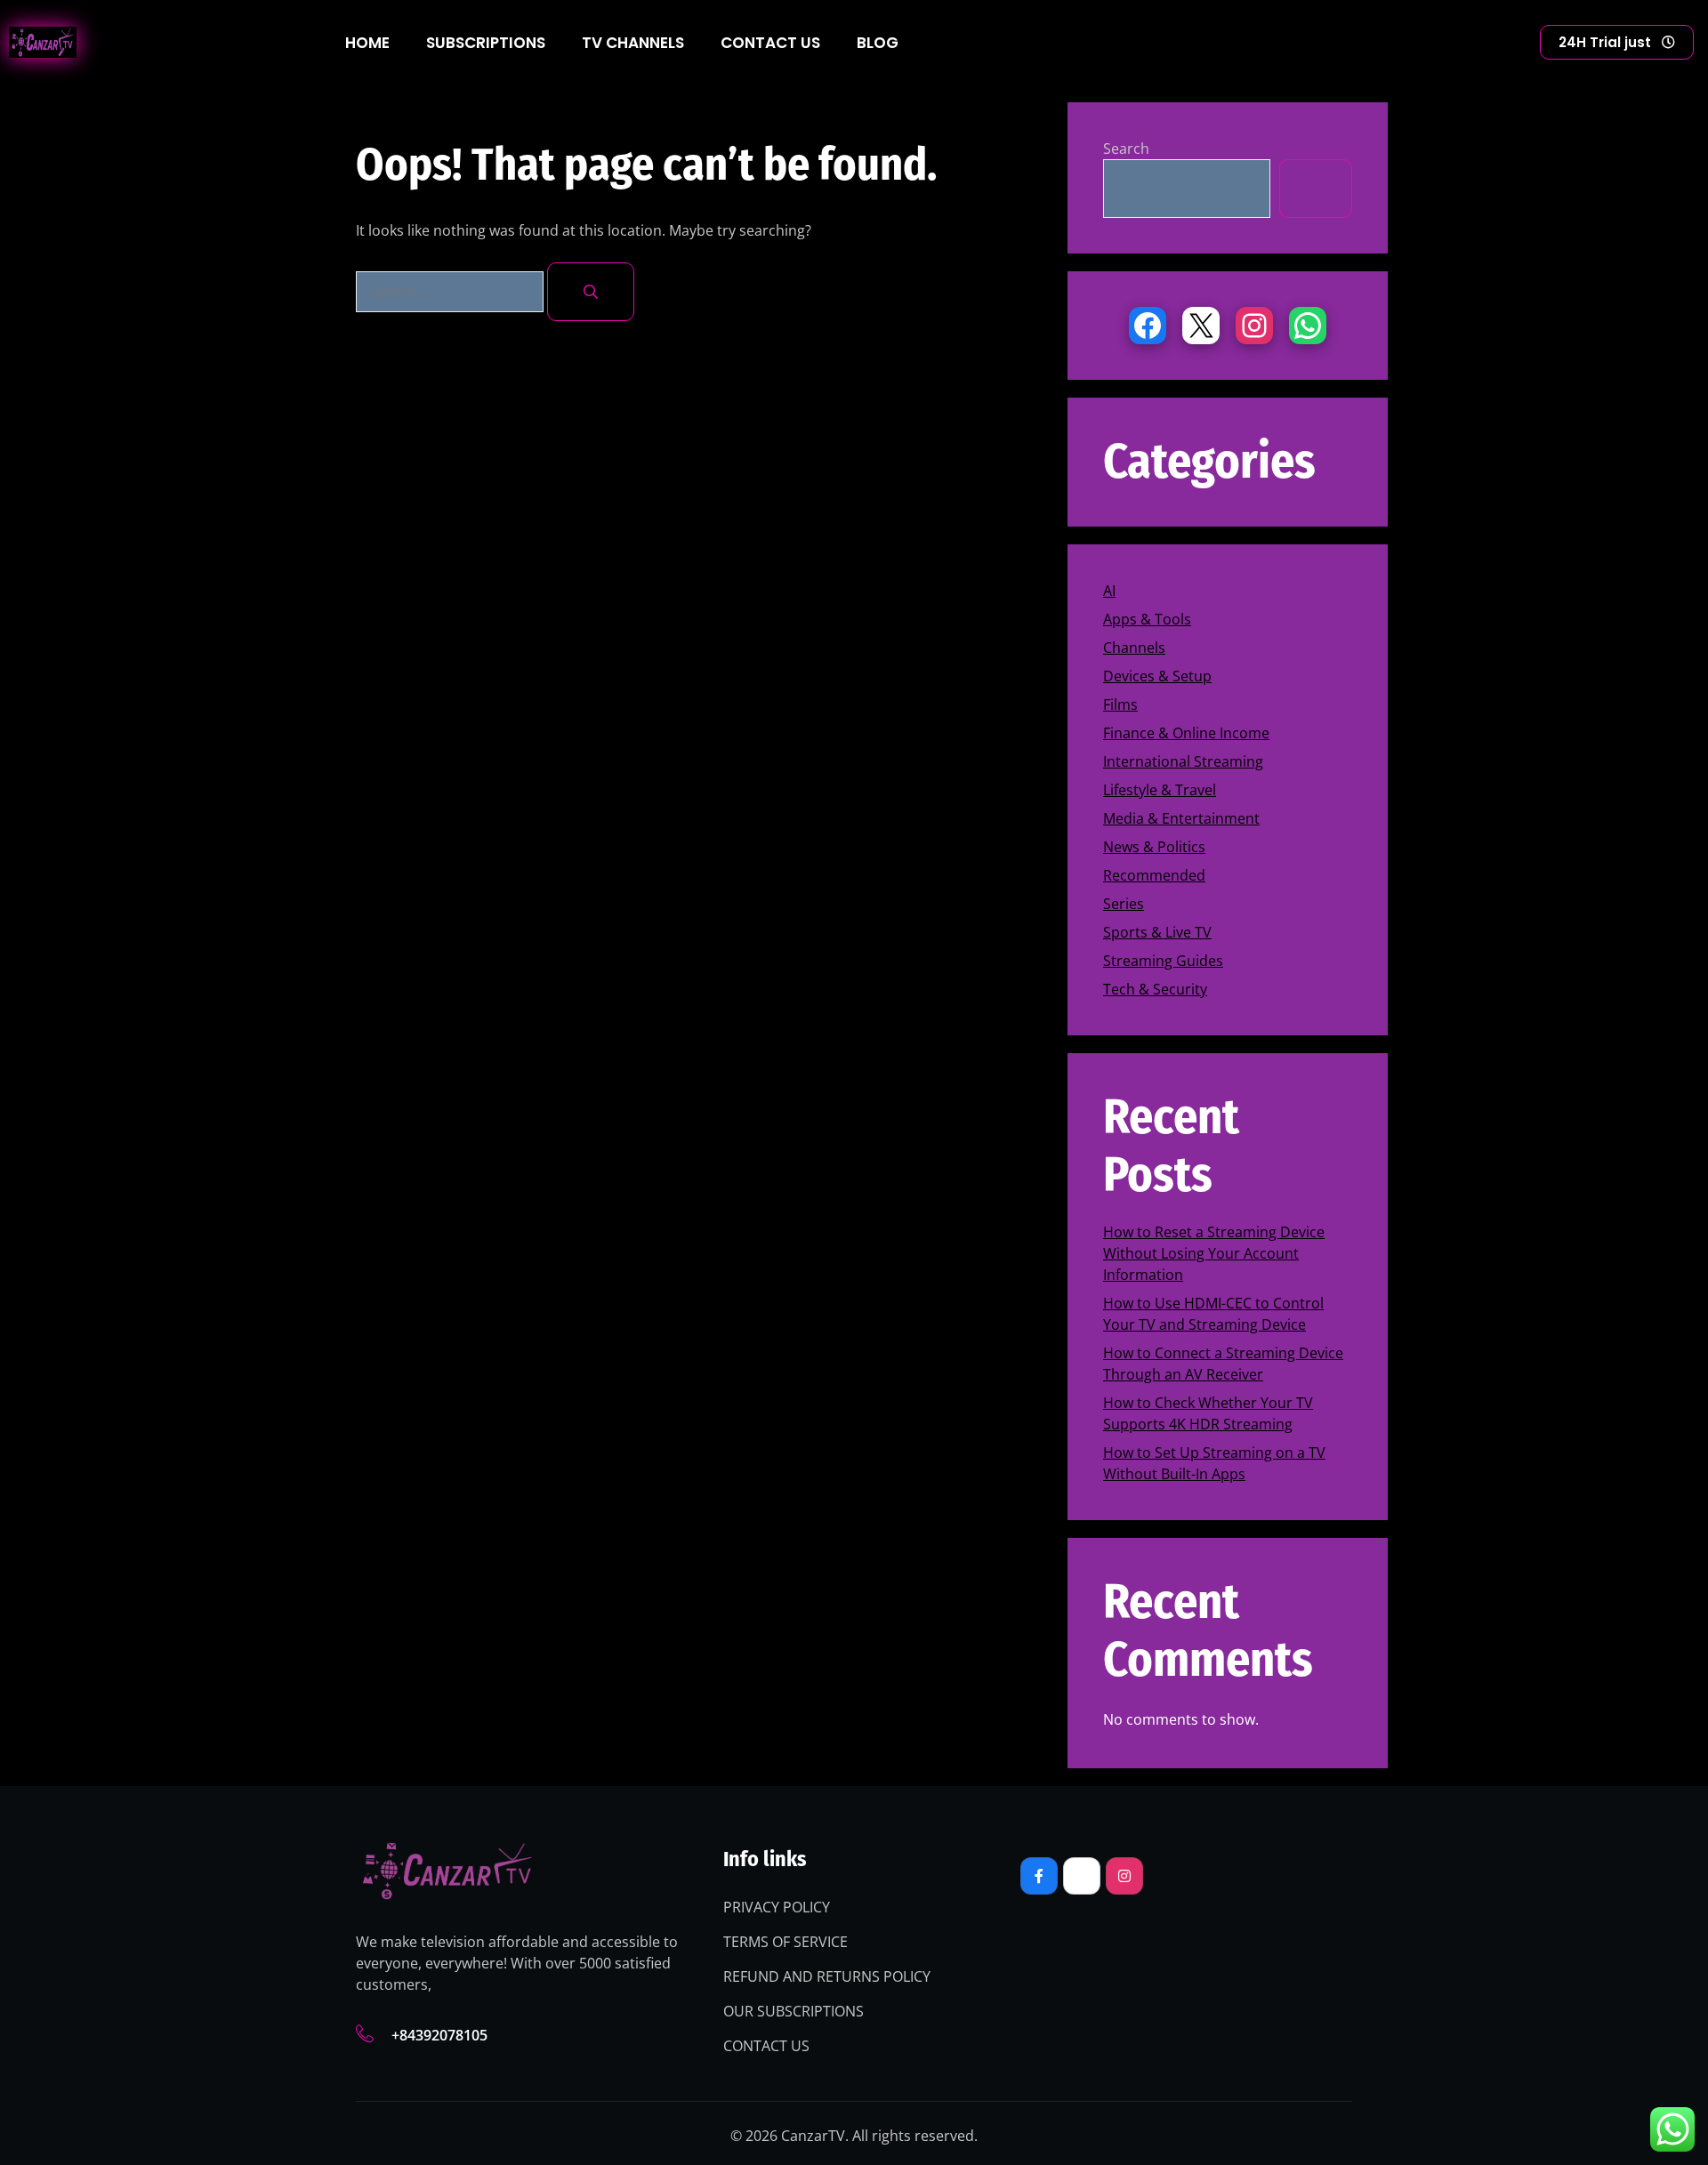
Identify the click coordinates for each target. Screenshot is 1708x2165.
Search (1126, 149)
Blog (878, 43)
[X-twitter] (1082, 1876)
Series (1124, 904)
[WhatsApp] (1308, 326)
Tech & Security (1155, 989)
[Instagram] (1254, 326)
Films (1120, 704)
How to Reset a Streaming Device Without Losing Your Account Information (1214, 1253)
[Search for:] (451, 292)
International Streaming (1183, 761)
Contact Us (770, 43)
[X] (1201, 326)
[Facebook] (1148, 326)
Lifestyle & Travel (1160, 790)
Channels (1134, 648)
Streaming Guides (1163, 961)
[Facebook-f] (1039, 1876)
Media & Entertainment (1181, 818)
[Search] (591, 292)
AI (1109, 591)
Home (367, 43)
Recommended (1154, 875)
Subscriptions (486, 43)
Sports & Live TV (1157, 932)
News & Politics (1154, 847)
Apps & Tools (1147, 619)
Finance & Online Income (1186, 733)
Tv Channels (633, 43)
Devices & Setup (1157, 676)
